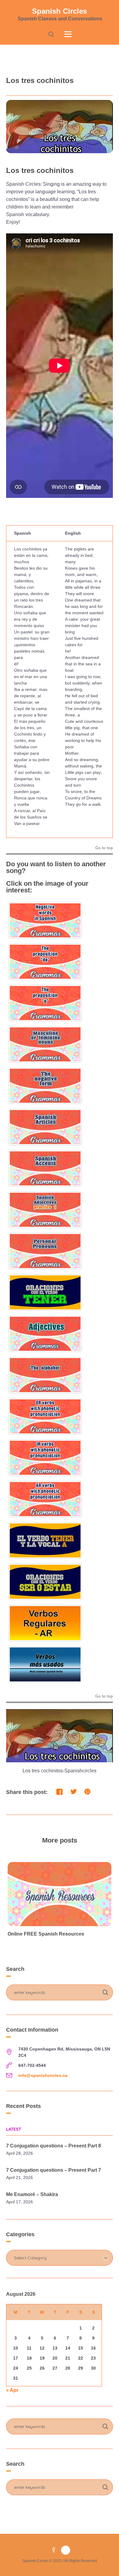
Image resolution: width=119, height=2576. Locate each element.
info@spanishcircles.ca (43, 2075)
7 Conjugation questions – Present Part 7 (54, 2170)
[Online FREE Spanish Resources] (60, 1894)
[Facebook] (54, 2550)
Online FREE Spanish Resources (46, 1934)
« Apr (12, 2390)
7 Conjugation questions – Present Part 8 (54, 2146)
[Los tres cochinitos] (60, 126)
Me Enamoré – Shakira (32, 2194)
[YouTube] (66, 2550)
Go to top (104, 848)
